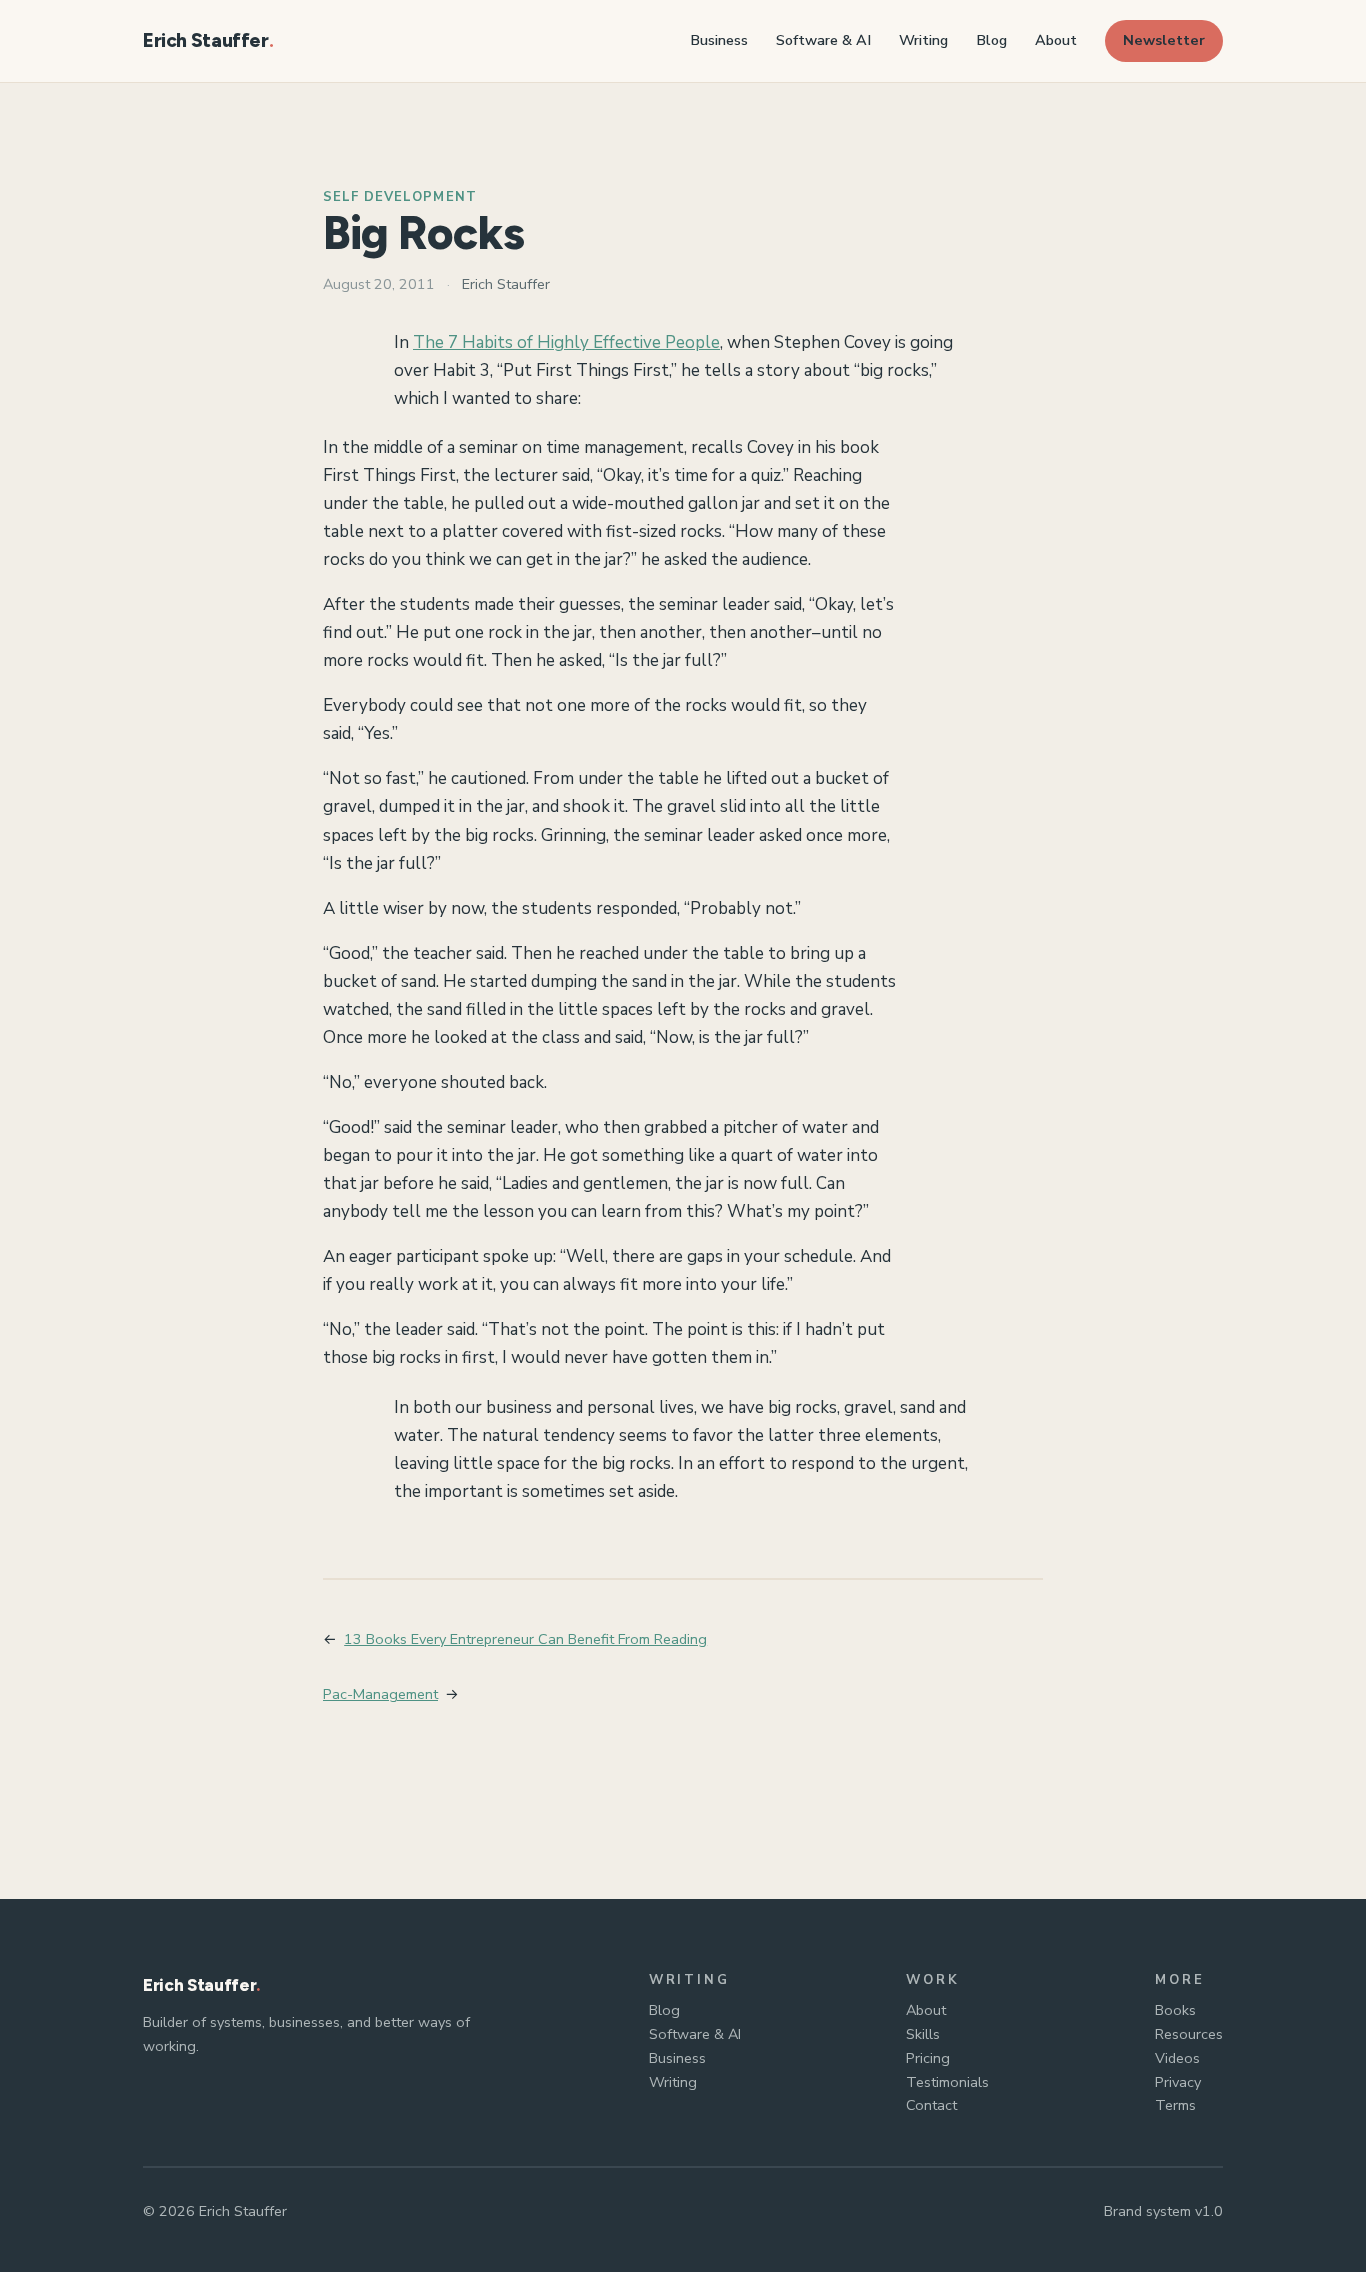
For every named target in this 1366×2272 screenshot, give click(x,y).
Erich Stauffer (206, 40)
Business (677, 2058)
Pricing (928, 2058)
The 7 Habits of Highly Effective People (566, 342)
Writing (673, 2082)
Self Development (400, 197)
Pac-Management (380, 1694)
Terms (1175, 2105)
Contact (931, 2105)
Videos (1177, 2058)
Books (1175, 2010)
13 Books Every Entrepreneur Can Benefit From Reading (525, 1639)
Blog (664, 2010)
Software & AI (695, 2034)
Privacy (1178, 2082)
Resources (1189, 2034)
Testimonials (947, 2082)
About (926, 2010)
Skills (923, 2034)
